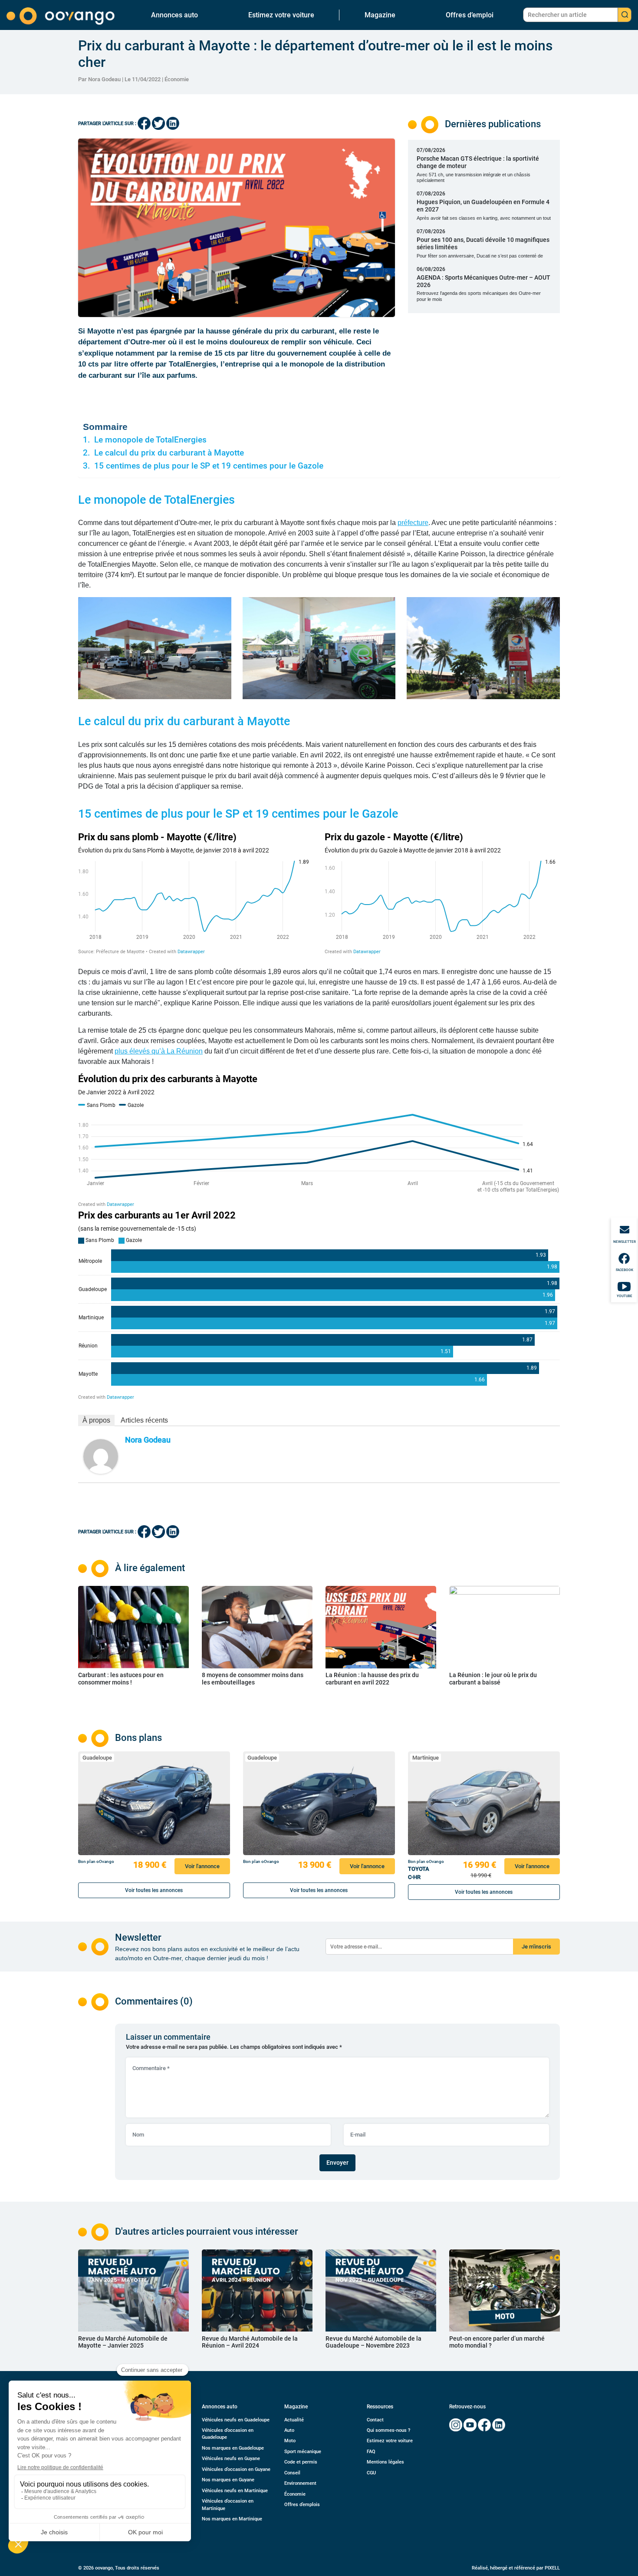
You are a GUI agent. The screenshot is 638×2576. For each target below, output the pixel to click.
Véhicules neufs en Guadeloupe (236, 2420)
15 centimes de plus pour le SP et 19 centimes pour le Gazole (209, 466)
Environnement (300, 2483)
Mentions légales (385, 2462)
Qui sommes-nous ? (388, 2430)
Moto (290, 2441)
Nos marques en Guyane (228, 2480)
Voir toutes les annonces (154, 1890)
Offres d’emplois (302, 2505)
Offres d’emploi (470, 15)
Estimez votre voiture (281, 15)
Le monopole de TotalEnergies (150, 440)
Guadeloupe (97, 1758)
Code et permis (301, 2462)
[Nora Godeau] (101, 1456)
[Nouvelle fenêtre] (456, 2425)
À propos (96, 1420)
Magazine (380, 15)
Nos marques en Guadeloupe (233, 2448)
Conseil (292, 2473)
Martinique (426, 1758)
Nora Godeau (148, 1440)
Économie (177, 79)
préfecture (413, 523)
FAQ (371, 2452)
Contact (375, 2420)
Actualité (294, 2420)
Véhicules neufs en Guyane (231, 2459)
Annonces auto (174, 15)
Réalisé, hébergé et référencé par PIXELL (516, 2568)
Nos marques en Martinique (232, 2519)
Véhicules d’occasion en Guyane (236, 2469)
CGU (371, 2473)
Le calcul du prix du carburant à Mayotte (169, 453)
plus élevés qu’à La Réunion (159, 1051)
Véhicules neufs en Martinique (235, 2491)
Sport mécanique (303, 2452)
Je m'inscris (536, 1947)
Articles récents (144, 1420)
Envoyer (337, 2163)
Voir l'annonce (202, 1866)
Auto (289, 2430)
